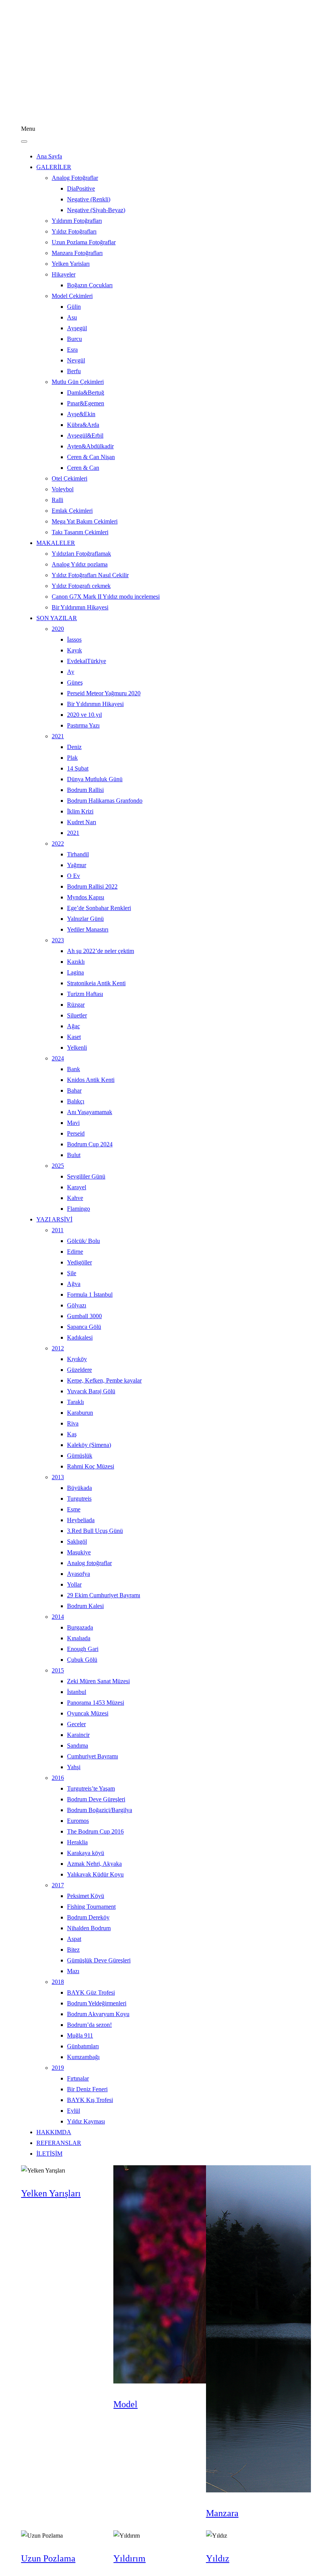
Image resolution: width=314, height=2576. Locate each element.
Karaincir (78, 1735)
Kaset (74, 1037)
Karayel (77, 1187)
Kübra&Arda (83, 425)
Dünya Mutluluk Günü (95, 779)
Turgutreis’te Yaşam (91, 1788)
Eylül (74, 2111)
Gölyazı (77, 1305)
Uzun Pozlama (48, 2558)
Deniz (74, 747)
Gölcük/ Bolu (83, 1241)
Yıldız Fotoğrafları (74, 231)
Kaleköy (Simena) (89, 1445)
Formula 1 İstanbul (90, 1295)
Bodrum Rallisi (85, 790)
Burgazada (80, 1627)
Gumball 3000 (84, 1316)
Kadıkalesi (80, 1337)
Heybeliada (81, 1520)
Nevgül (76, 360)
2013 (58, 1477)
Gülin (74, 307)
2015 (58, 1670)
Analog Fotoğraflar (75, 178)
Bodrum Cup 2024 (90, 1144)
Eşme (74, 1509)
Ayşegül (77, 328)
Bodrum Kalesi (85, 1606)
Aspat (74, 1939)
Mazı (73, 1971)
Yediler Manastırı (88, 929)
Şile (72, 1273)
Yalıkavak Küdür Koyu (95, 1874)
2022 (58, 844)
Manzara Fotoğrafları (77, 253)
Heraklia (77, 1842)
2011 (58, 1230)
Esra (72, 350)
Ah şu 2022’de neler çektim (101, 951)
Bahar (74, 1090)
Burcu (74, 339)
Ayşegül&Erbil (85, 435)
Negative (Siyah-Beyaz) (96, 210)
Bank (74, 1069)
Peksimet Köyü (86, 1896)
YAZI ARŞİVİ (54, 1219)
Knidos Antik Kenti (91, 1080)
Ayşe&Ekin (81, 414)
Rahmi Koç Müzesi (91, 1466)
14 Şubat (78, 768)
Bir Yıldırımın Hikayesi (80, 607)
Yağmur (77, 865)
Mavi (73, 1123)
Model (125, 2404)
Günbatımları (83, 2046)
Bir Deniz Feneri (87, 2089)
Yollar (74, 1584)
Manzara (222, 2513)
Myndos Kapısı (86, 897)
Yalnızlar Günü (85, 919)
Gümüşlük (80, 1456)
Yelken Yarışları (51, 2193)
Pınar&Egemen (86, 403)
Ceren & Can (83, 468)
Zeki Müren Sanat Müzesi (98, 1681)
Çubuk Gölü (82, 1660)
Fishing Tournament (91, 1907)
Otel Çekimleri (70, 478)
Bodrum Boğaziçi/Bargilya (100, 1810)
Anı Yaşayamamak (90, 1112)
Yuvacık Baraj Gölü (91, 1391)
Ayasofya (78, 1574)
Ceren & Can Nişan (91, 457)
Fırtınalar (78, 2078)
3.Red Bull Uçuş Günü (95, 1531)
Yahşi (74, 1767)
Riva (73, 1423)
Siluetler (77, 1015)
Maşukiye (79, 1552)
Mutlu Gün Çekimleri (78, 382)
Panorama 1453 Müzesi (96, 1703)
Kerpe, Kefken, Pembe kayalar (104, 1380)
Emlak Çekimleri (72, 511)
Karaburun (80, 1413)
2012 (58, 1348)
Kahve (75, 1198)
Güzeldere (79, 1370)
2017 (58, 1885)
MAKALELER (56, 543)
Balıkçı (76, 1101)
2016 (58, 1778)
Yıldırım (129, 2558)
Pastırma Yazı (83, 725)
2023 (58, 940)
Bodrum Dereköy (88, 1917)
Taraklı (75, 1402)
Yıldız (218, 2558)
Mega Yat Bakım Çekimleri (85, 521)
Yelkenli (77, 1048)
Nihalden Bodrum (89, 1928)
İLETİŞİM (49, 2154)
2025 (58, 1166)
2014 (58, 1617)
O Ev (74, 876)
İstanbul (77, 1692)
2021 (58, 736)
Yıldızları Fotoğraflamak (81, 554)
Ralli (57, 500)
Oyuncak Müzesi (88, 1713)
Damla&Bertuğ (86, 393)
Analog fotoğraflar (89, 1563)
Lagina (75, 972)
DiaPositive (81, 188)
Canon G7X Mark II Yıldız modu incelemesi (106, 597)
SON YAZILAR (57, 618)
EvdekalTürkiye (87, 661)
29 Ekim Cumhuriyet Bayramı (104, 1595)
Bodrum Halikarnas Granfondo (105, 801)
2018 (58, 1982)
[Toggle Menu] (24, 142)
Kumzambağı (83, 2057)
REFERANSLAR (59, 2143)
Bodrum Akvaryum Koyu (98, 2014)
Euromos (78, 1821)
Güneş (75, 682)
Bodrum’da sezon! (89, 2025)
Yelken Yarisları (71, 264)
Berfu (74, 371)
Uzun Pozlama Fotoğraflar (84, 242)
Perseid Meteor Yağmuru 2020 (104, 693)
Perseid (76, 1133)
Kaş (72, 1434)
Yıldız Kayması (86, 2121)
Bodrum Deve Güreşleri (96, 1799)
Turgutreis (79, 1499)
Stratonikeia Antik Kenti (96, 983)
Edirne (75, 1252)
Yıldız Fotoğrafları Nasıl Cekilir (90, 575)
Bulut (74, 1155)
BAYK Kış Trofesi (90, 2100)
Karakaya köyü (86, 1853)
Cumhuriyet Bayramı (92, 1756)
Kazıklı (76, 962)
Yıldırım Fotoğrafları (77, 221)
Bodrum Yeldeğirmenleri (97, 2003)
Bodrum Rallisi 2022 (92, 886)
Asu (72, 317)
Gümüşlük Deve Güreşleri (99, 1960)
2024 (58, 1058)
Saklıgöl (77, 1541)
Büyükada (79, 1488)
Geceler (76, 1724)
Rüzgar (76, 1005)
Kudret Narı (82, 822)
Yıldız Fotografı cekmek (81, 586)
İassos (74, 639)
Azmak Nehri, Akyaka (94, 1864)
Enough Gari (83, 1649)
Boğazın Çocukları (90, 285)
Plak (72, 758)
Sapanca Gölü (84, 1327)
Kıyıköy (77, 1359)
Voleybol (63, 489)
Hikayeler (64, 274)
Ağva (74, 1284)
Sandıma (78, 1746)
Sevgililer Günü (86, 1176)
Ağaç (74, 1026)
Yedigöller (79, 1262)
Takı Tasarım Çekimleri (80, 532)
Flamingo (78, 1209)
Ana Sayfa (49, 156)
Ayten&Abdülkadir (90, 446)
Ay (71, 672)
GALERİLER (54, 167)
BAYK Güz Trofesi (91, 1992)
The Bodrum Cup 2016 (95, 1831)
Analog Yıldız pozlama (80, 564)
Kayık (74, 650)
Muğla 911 (80, 2035)
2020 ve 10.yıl (84, 715)
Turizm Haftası (85, 994)
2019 (58, 2068)
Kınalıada (79, 1638)
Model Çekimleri (72, 296)
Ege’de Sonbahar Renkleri (99, 908)
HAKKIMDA (54, 2132)
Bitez (73, 1950)
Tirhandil (78, 854)
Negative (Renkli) (89, 199)
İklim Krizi (80, 811)
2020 (58, 629)
